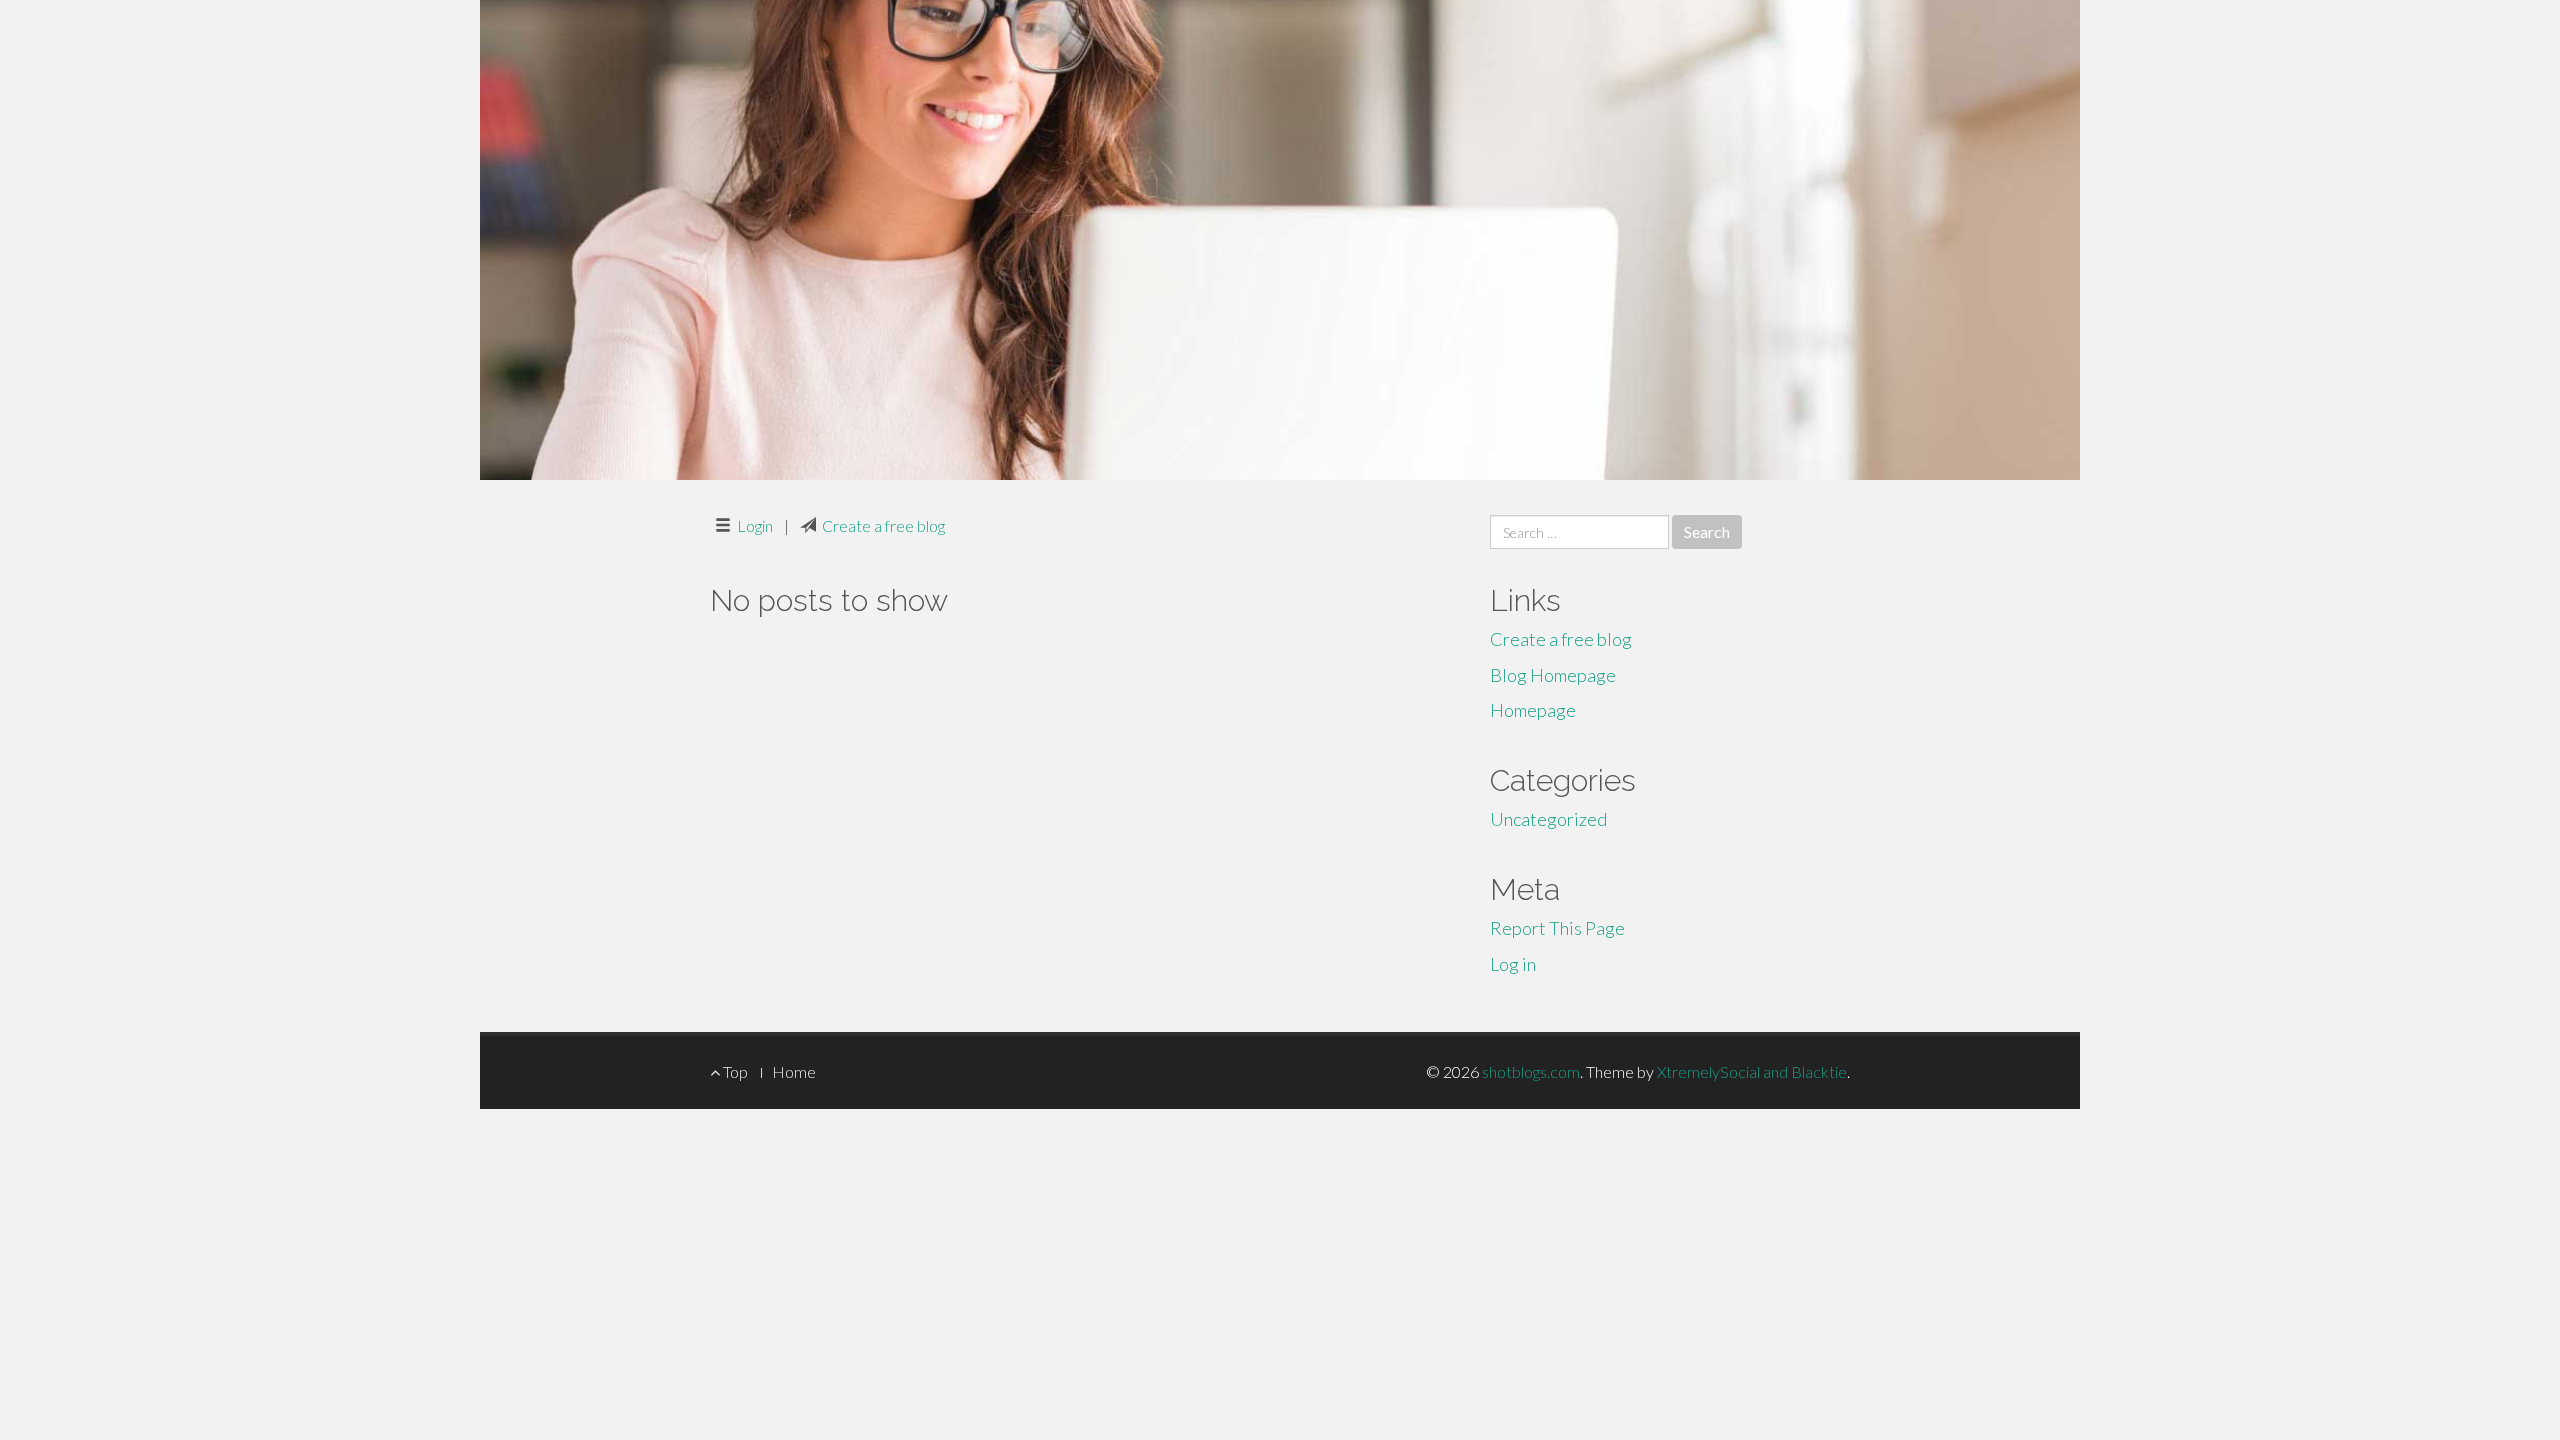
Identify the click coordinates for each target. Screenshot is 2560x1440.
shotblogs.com (1531, 1071)
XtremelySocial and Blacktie (1752, 1071)
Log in (1513, 964)
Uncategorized (1548, 819)
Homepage (1533, 710)
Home (794, 1071)
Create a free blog (883, 525)
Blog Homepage (1553, 675)
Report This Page (1557, 928)
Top (734, 1071)
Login (755, 525)
